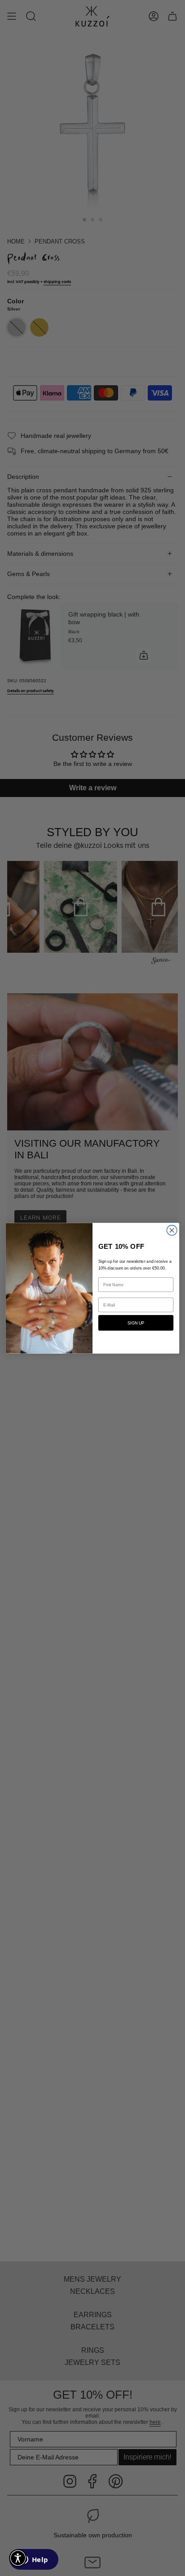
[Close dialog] (172, 1230)
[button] (18, 2558)
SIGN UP (136, 1323)
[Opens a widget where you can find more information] (34, 2560)
